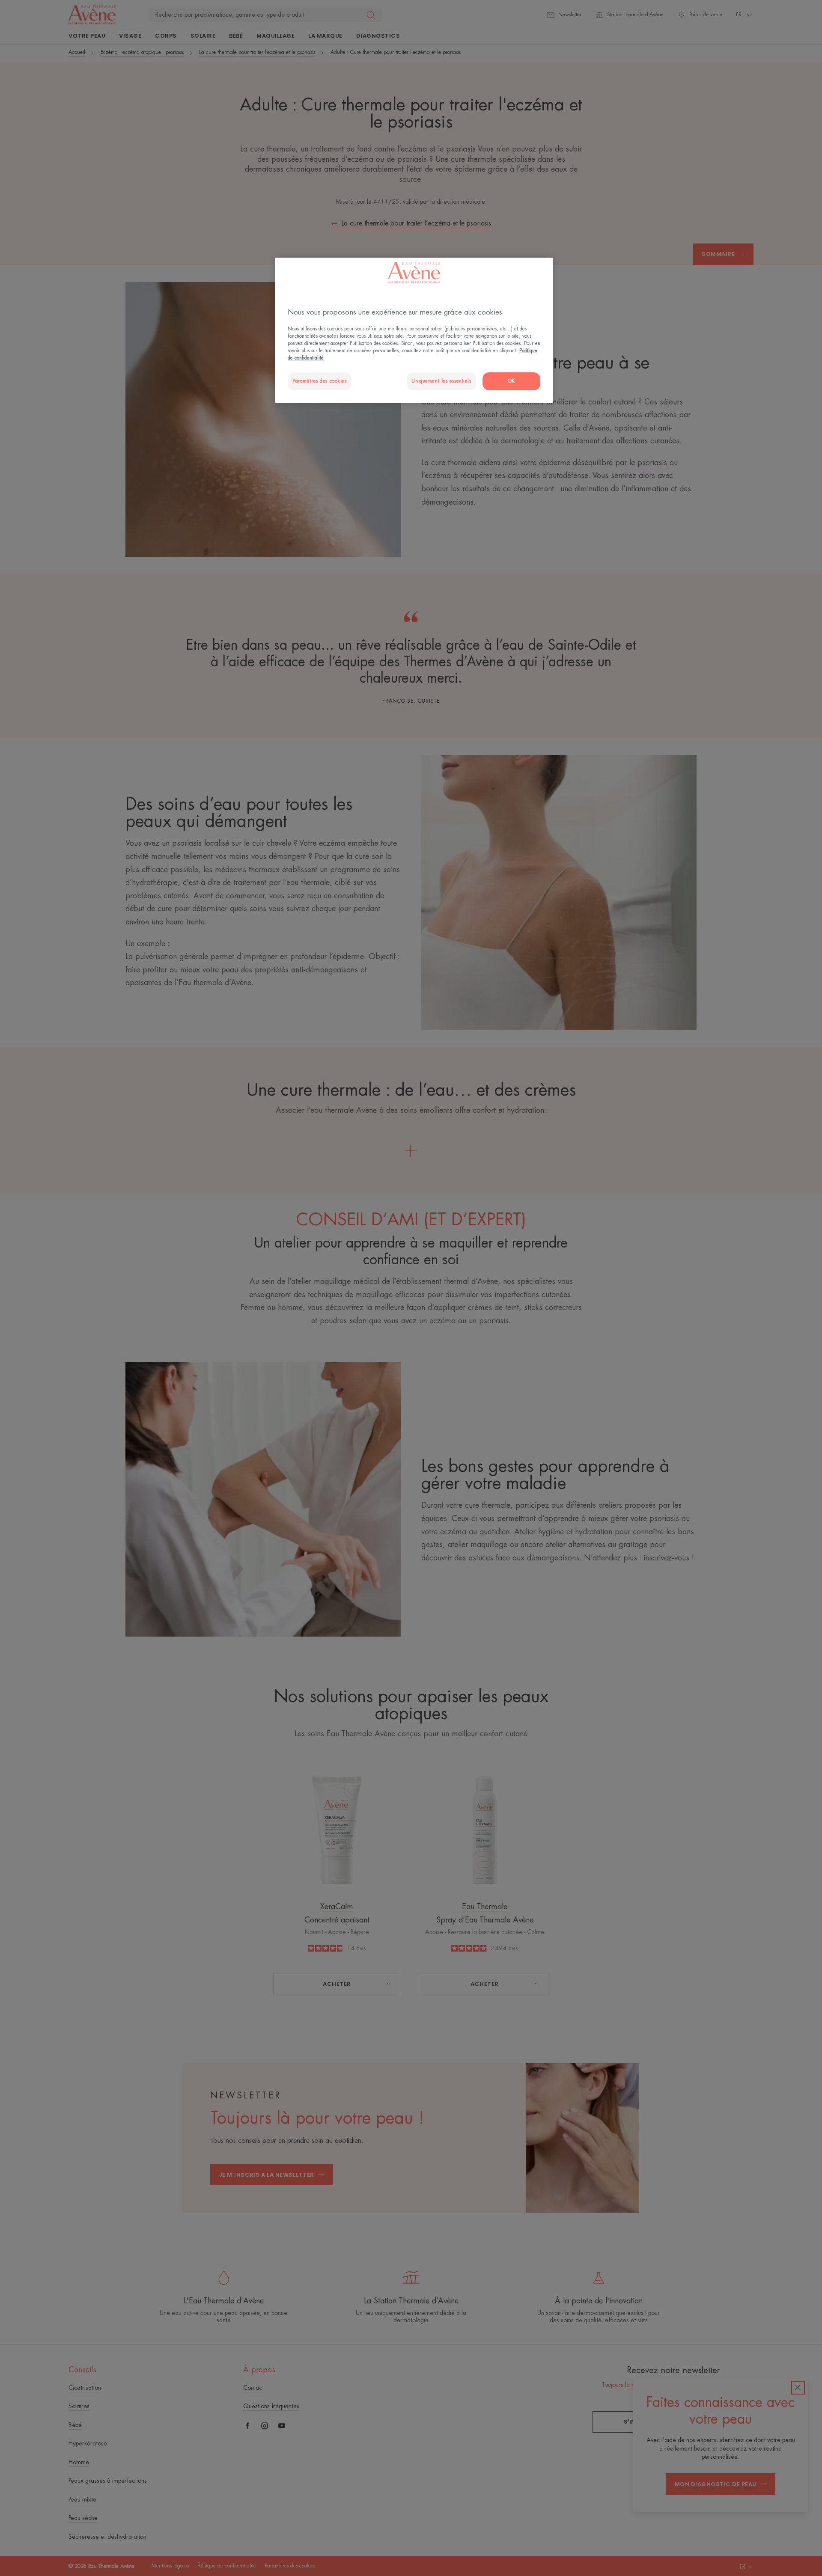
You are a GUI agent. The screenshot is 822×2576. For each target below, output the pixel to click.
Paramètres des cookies (320, 381)
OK (511, 381)
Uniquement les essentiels (441, 381)
